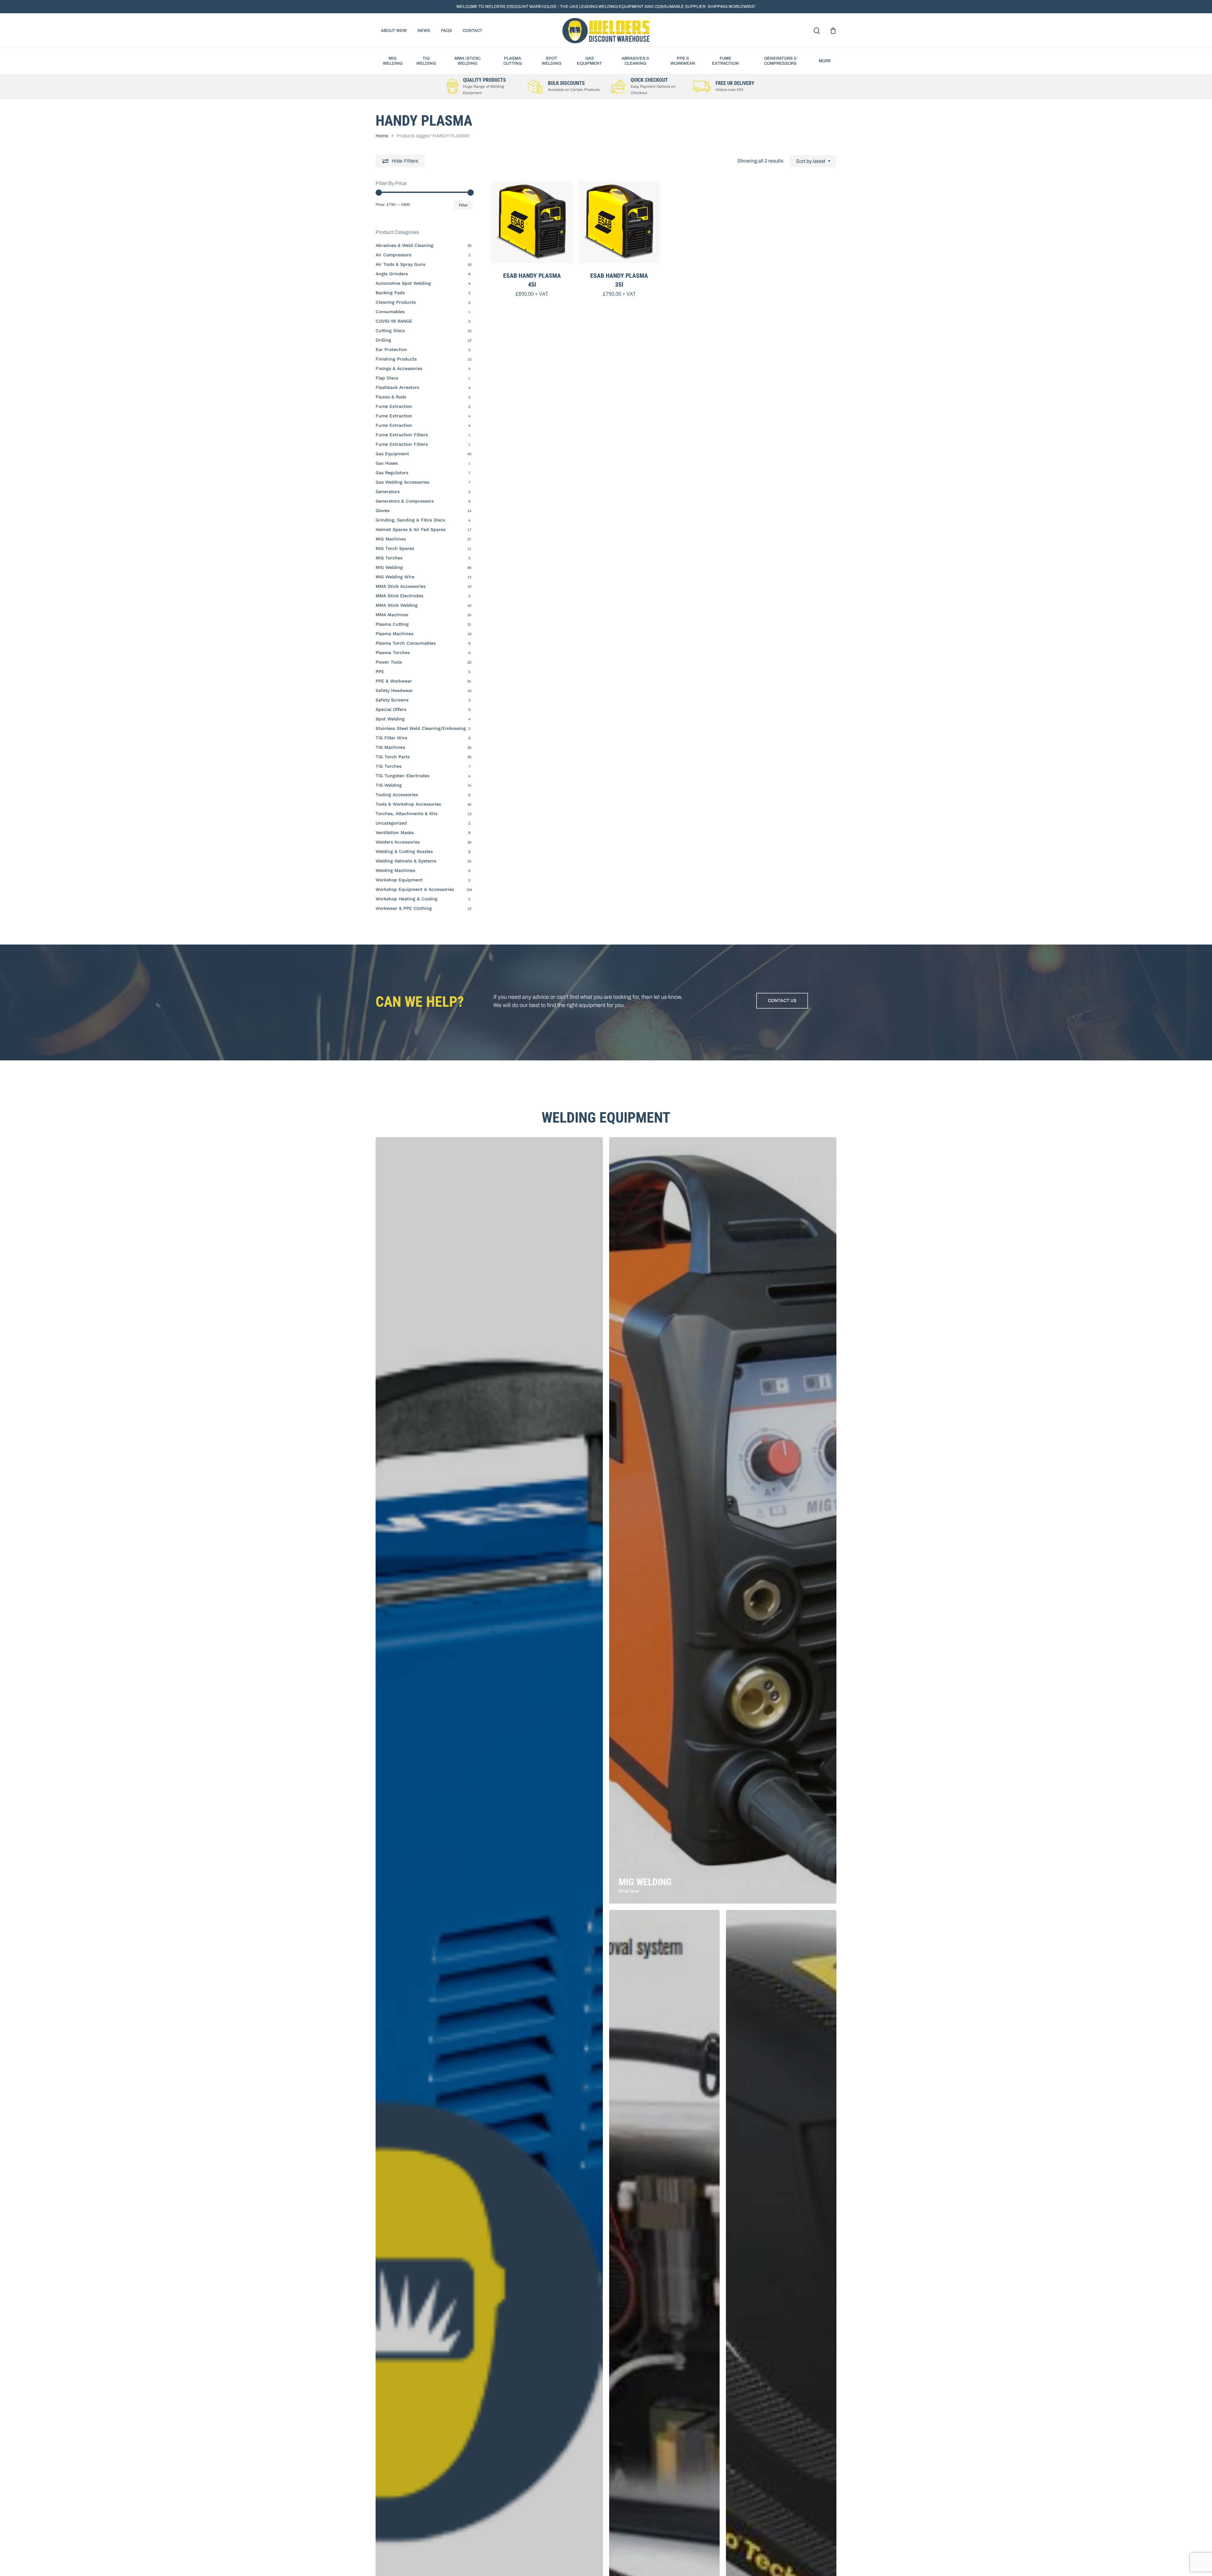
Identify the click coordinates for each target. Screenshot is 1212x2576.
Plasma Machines (394, 634)
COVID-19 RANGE (394, 321)
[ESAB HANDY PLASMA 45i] (532, 222)
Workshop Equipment (399, 880)
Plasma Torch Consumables (406, 643)
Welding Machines (395, 870)
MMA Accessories (401, 586)
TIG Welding (389, 785)
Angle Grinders (392, 274)
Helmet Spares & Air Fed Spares (410, 529)
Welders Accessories (398, 842)
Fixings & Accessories (399, 368)
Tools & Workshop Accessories (408, 804)
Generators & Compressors (405, 501)
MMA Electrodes (399, 596)
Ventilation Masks (395, 832)
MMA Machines (392, 615)
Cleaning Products (396, 302)
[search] (817, 31)
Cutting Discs (390, 331)
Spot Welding (390, 719)
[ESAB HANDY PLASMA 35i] (619, 222)
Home (382, 136)
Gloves (383, 510)
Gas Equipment (392, 454)
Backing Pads (390, 293)
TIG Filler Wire (391, 738)
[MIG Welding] (723, 1520)
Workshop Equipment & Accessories (415, 889)
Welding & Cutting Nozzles (404, 851)
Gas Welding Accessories (402, 482)
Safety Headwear (394, 690)
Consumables (390, 312)
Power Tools (389, 662)
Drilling (383, 340)
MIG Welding (389, 567)
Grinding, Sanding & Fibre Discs (410, 520)
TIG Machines (390, 747)
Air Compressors (393, 255)
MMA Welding (397, 605)
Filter (463, 205)
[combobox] (813, 161)
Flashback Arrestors (397, 387)
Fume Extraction (394, 406)
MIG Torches (389, 558)
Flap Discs (387, 378)
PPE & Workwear (394, 681)
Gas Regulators (392, 473)
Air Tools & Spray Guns (400, 264)
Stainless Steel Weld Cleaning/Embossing (421, 728)
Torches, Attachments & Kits (407, 814)
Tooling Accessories (397, 795)
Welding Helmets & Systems (406, 861)
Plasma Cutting (392, 624)
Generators (388, 492)
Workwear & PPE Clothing (404, 908)
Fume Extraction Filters (402, 435)
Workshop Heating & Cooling (407, 899)
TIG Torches (389, 766)
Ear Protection (391, 349)
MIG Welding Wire (395, 577)
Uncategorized (391, 823)
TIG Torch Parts (393, 757)
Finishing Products (396, 359)
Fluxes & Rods (391, 397)
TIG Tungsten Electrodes (402, 776)
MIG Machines (391, 539)
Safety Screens (392, 700)
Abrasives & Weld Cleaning (404, 245)
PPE (380, 671)
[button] (782, 1001)
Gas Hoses (387, 463)
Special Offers (391, 709)
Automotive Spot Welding (403, 283)
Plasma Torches (393, 653)
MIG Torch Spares (395, 548)
